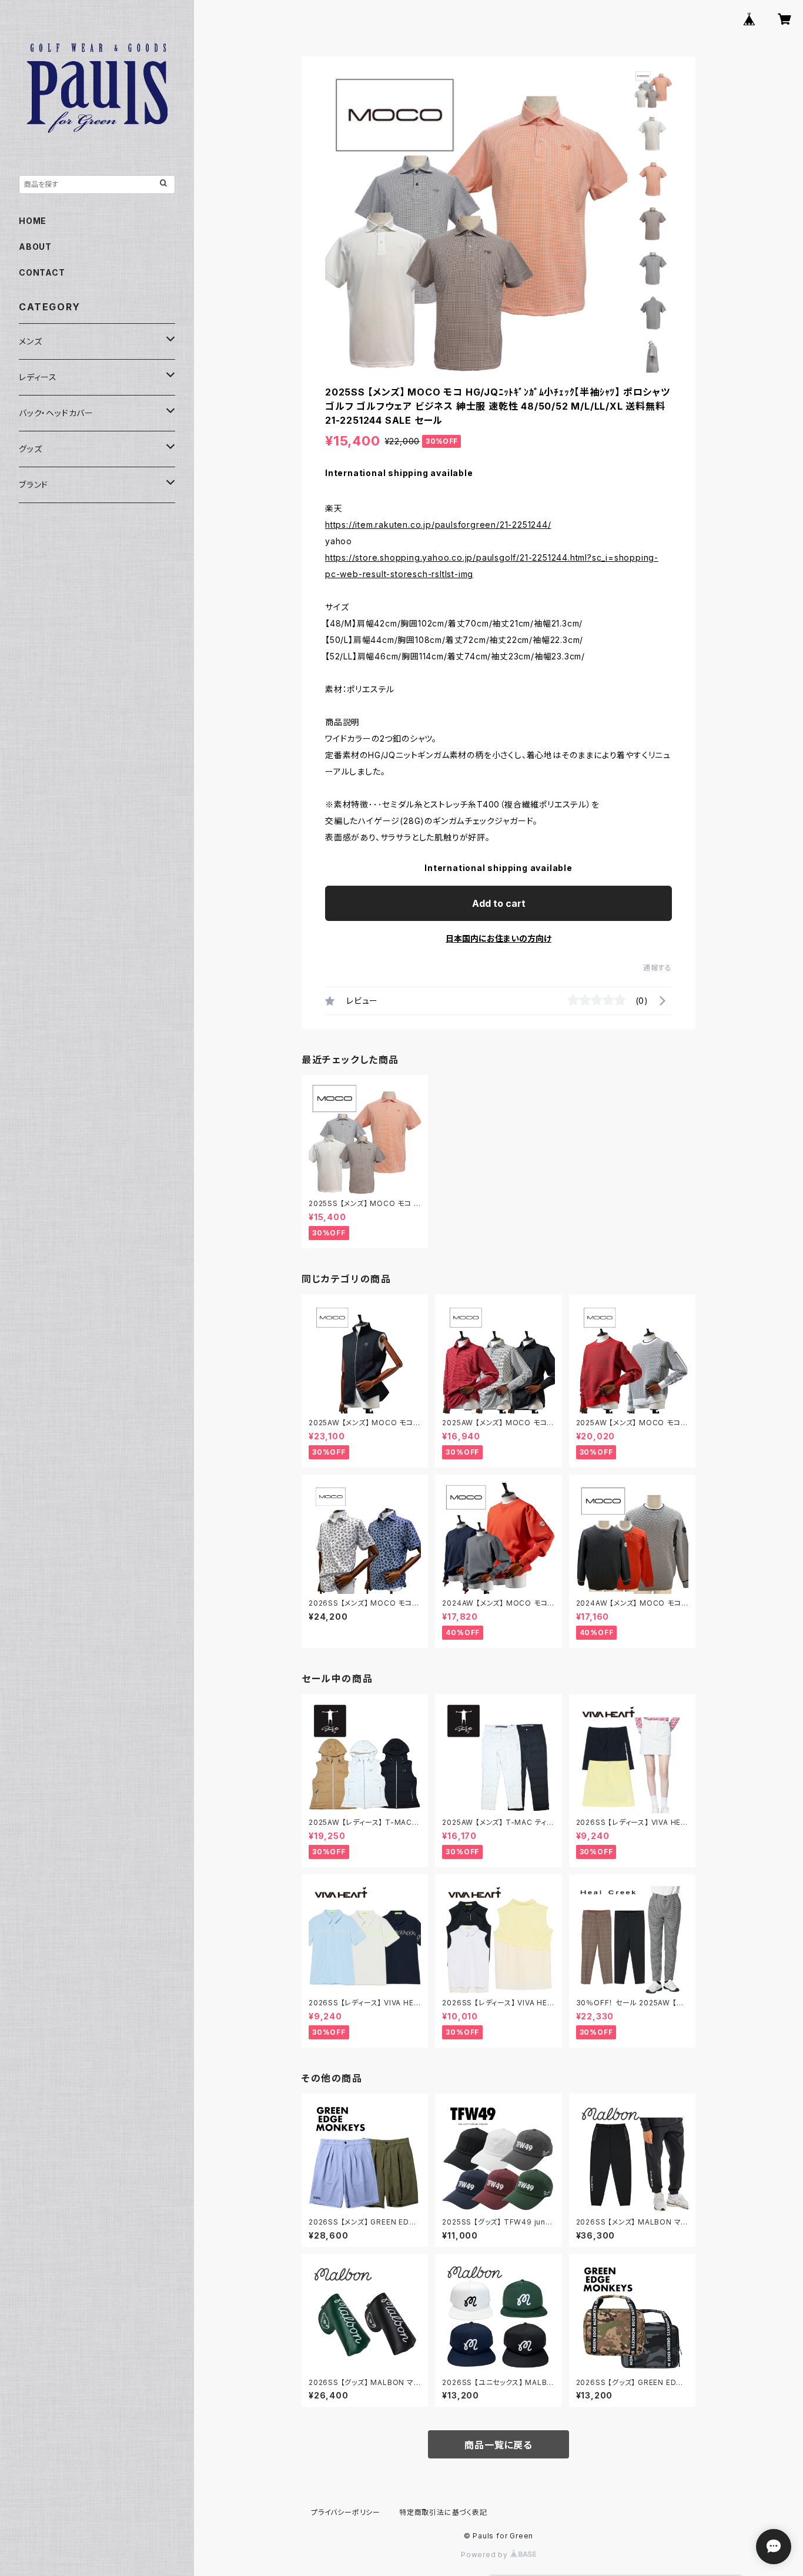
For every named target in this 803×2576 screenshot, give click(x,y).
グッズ (30, 449)
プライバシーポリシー (346, 2512)
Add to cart (499, 903)
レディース (38, 377)
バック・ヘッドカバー (56, 413)
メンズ (30, 341)
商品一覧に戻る (498, 2445)
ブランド (34, 485)
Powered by (486, 2555)
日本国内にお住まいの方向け (498, 938)
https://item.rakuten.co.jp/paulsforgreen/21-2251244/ (438, 525)
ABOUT (35, 247)
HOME (33, 221)
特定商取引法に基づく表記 (443, 2512)
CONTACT (42, 272)
